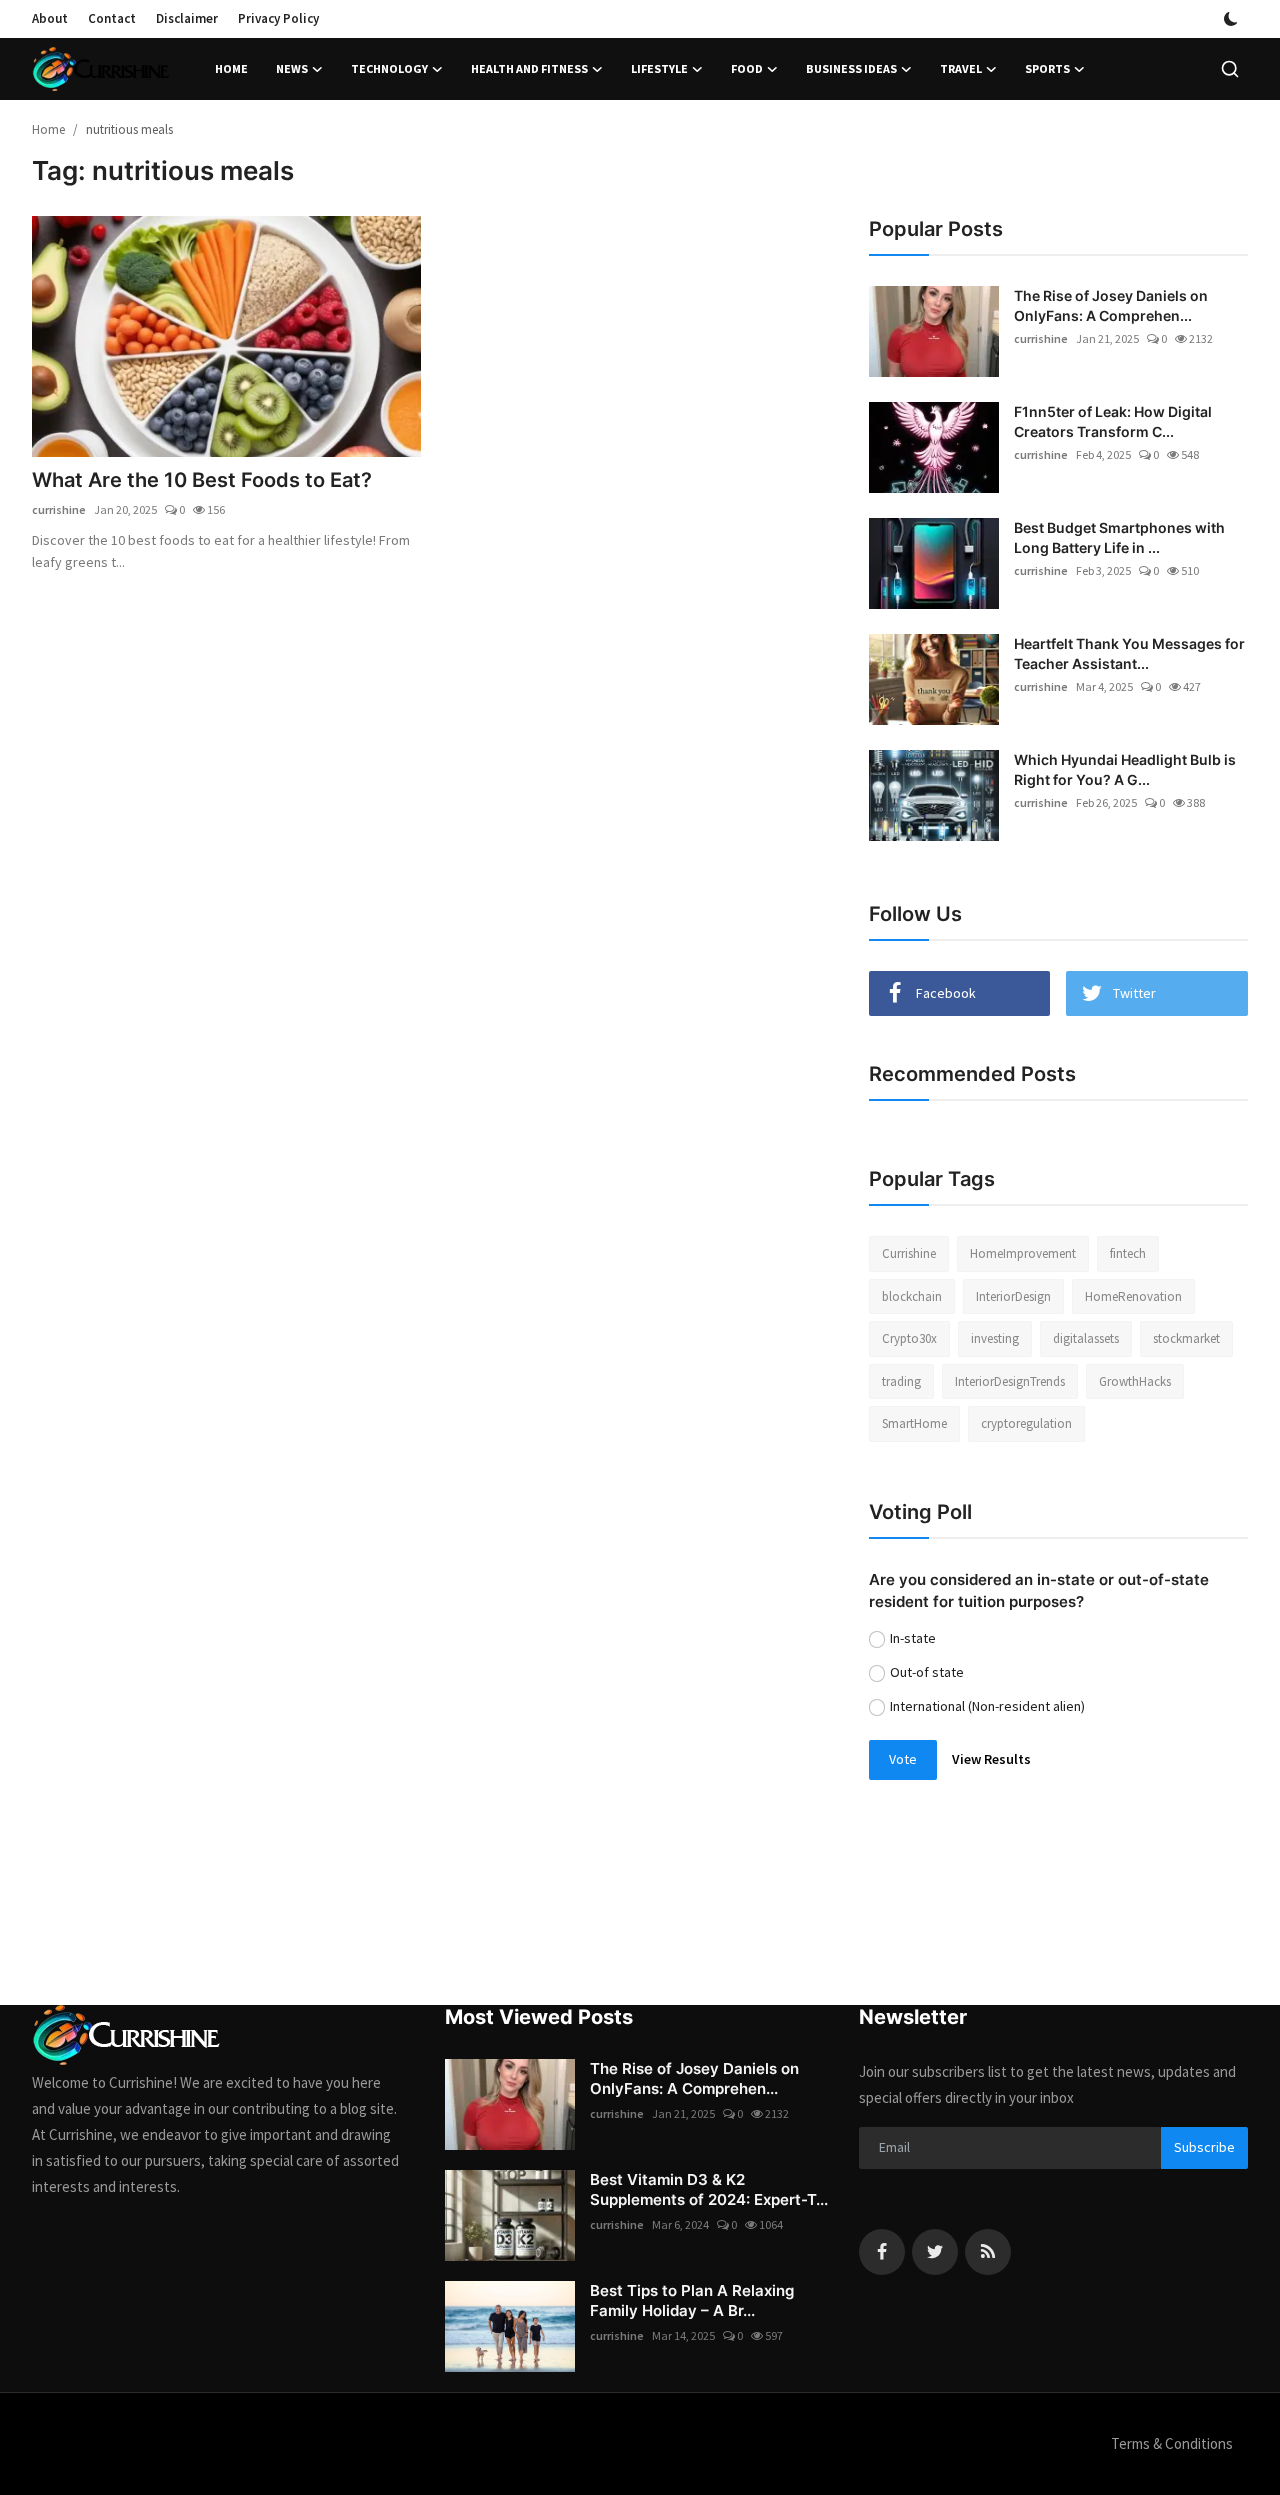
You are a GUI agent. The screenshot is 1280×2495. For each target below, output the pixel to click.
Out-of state (927, 1672)
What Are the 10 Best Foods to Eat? (202, 480)
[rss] (988, 2252)
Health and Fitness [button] (529, 68)
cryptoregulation (1026, 1423)
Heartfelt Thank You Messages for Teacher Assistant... (1129, 653)
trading (901, 1381)
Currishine (909, 1253)
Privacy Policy (278, 18)
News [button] (292, 68)
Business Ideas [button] (851, 68)
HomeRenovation (1133, 1296)
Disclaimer (187, 18)
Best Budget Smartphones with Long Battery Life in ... (1119, 537)
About (50, 18)
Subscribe (1204, 2147)
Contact (112, 18)
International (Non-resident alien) (987, 1706)
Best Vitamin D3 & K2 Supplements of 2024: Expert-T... (709, 2189)
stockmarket (1186, 1338)
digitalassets (1086, 1338)
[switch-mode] (1231, 19)
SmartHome (914, 1423)
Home (231, 68)
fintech (1128, 1253)
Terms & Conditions (1172, 2443)
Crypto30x (909, 1338)
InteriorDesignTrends (1010, 1381)
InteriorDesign (1013, 1296)
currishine (59, 509)
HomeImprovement (1023, 1253)
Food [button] (747, 68)
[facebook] (882, 2252)
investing (995, 1338)
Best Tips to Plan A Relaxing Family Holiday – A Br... (692, 2300)
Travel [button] (961, 68)
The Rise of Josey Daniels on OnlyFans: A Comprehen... (1111, 305)
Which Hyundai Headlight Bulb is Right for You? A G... (1125, 769)
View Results (991, 1759)
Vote (903, 1759)
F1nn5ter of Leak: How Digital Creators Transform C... (1113, 421)
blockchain (912, 1296)
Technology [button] (389, 68)
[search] (1230, 69)
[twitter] (935, 2252)
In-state (913, 1638)
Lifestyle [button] (659, 68)
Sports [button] (1047, 68)
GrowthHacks (1135, 1381)
